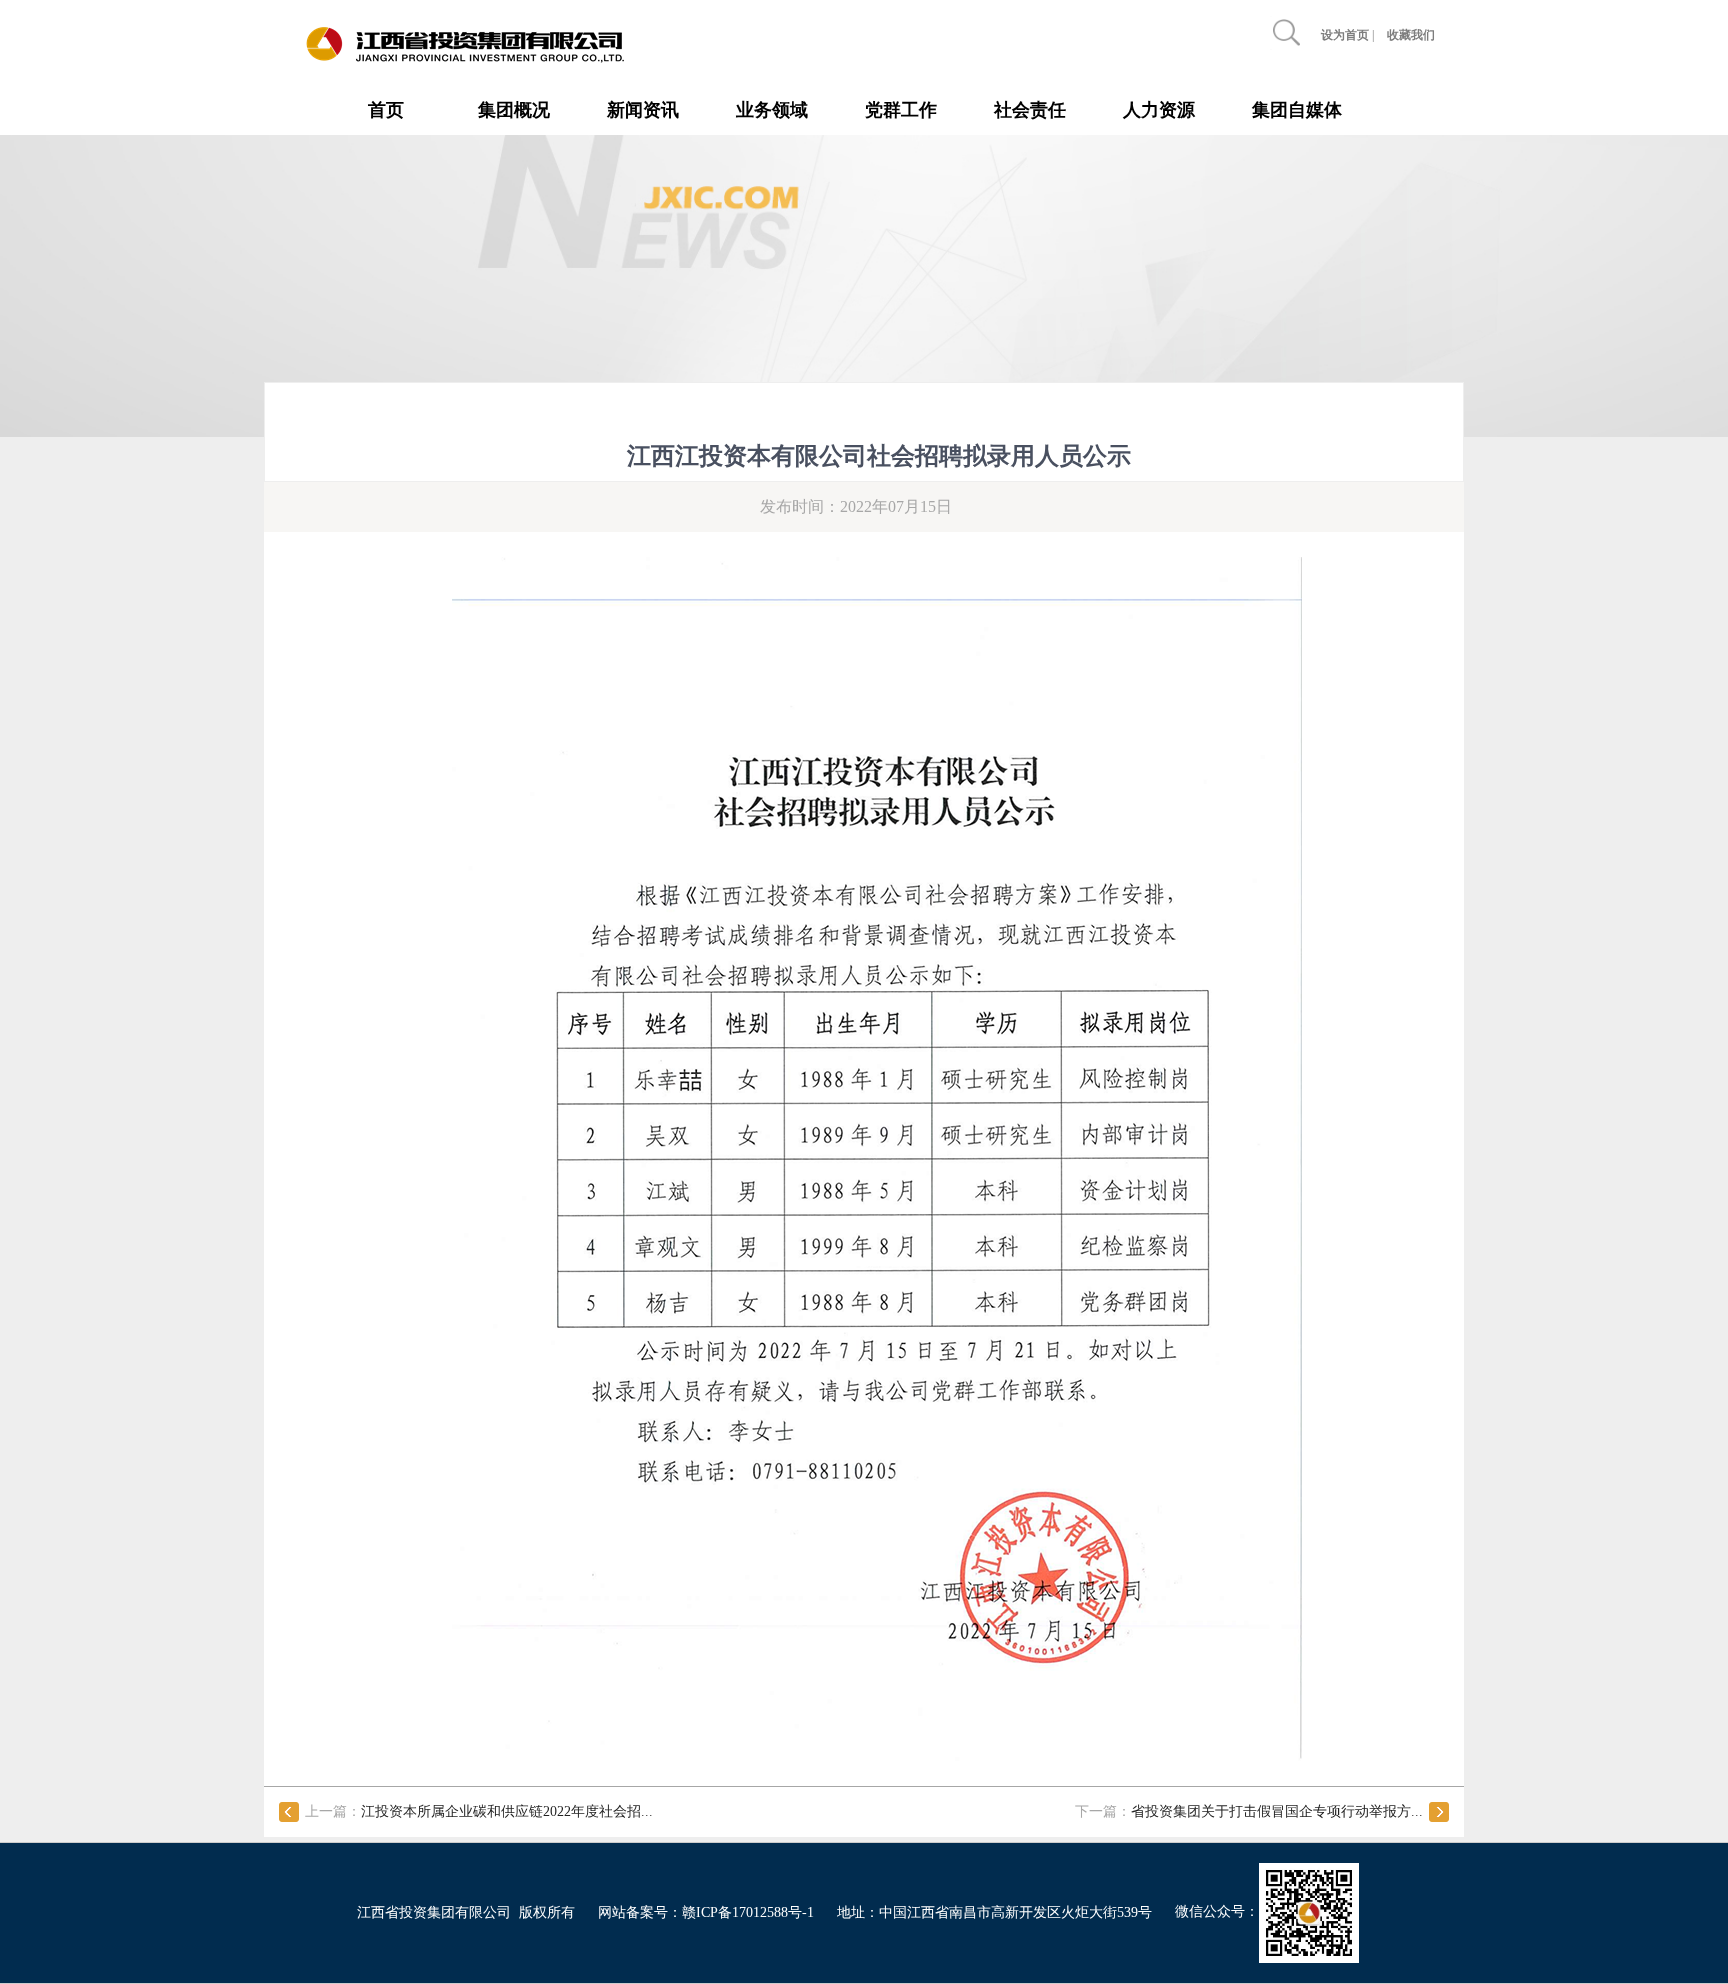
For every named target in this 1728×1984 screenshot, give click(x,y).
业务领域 (772, 110)
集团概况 (514, 110)
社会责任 (1030, 110)
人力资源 (1159, 110)
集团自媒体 (1297, 110)
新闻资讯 (643, 110)
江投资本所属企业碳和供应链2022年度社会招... (507, 1811)
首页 (386, 110)
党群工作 (901, 110)
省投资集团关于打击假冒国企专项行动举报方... (1277, 1811)
